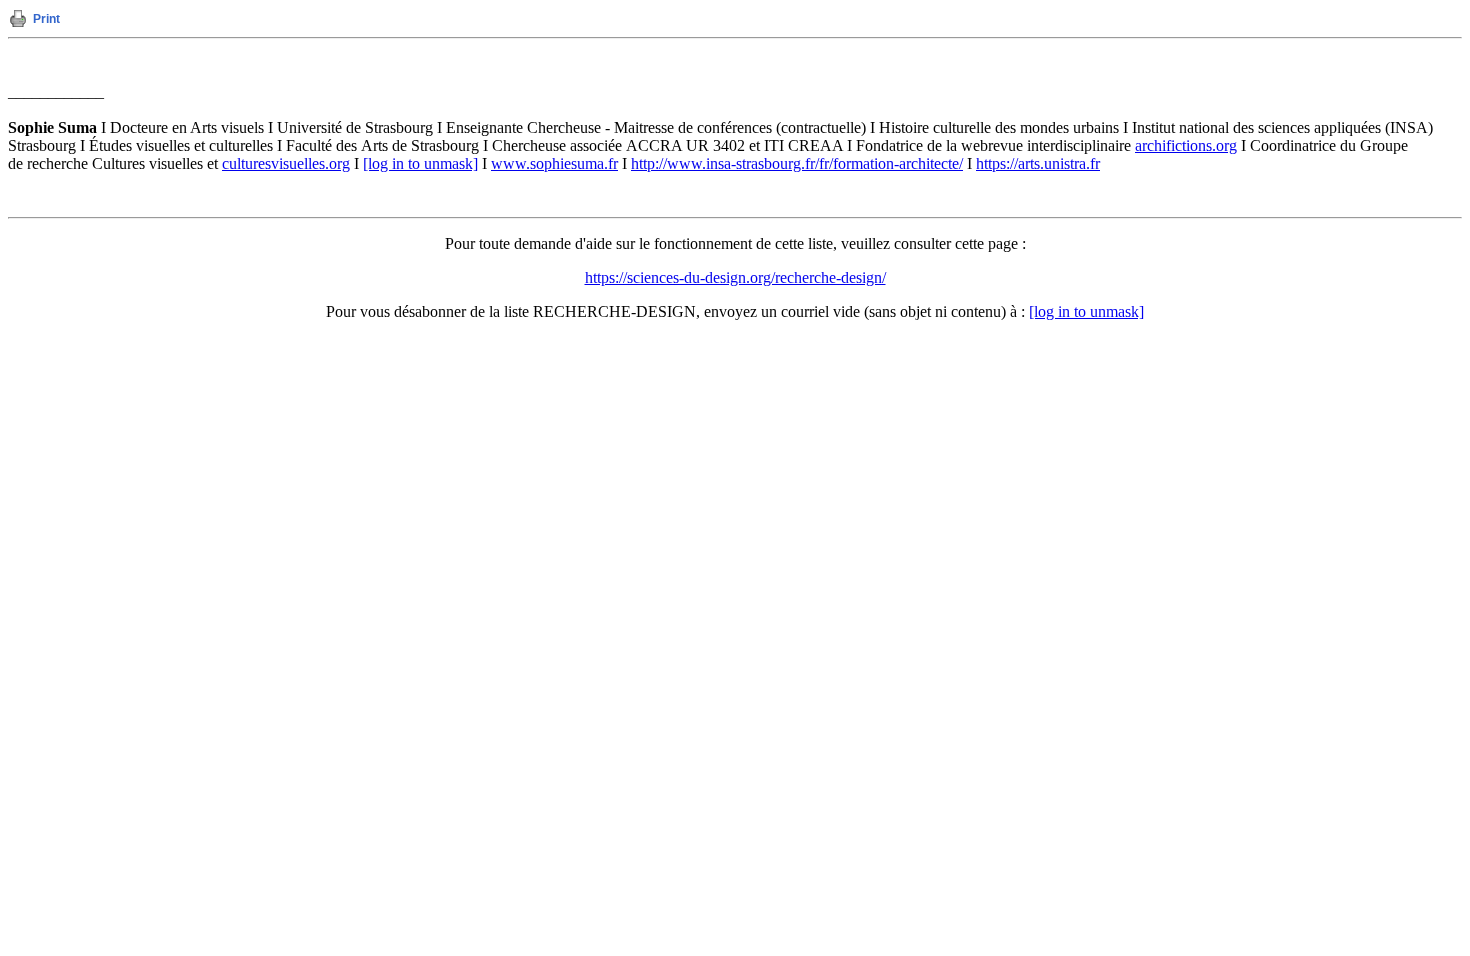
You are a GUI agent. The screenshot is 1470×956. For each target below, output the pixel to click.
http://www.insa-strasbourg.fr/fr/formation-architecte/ (797, 163)
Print (46, 19)
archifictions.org (1186, 145)
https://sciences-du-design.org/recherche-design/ (735, 277)
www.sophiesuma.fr (554, 163)
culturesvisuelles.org (286, 163)
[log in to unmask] (420, 163)
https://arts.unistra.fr (1038, 163)
